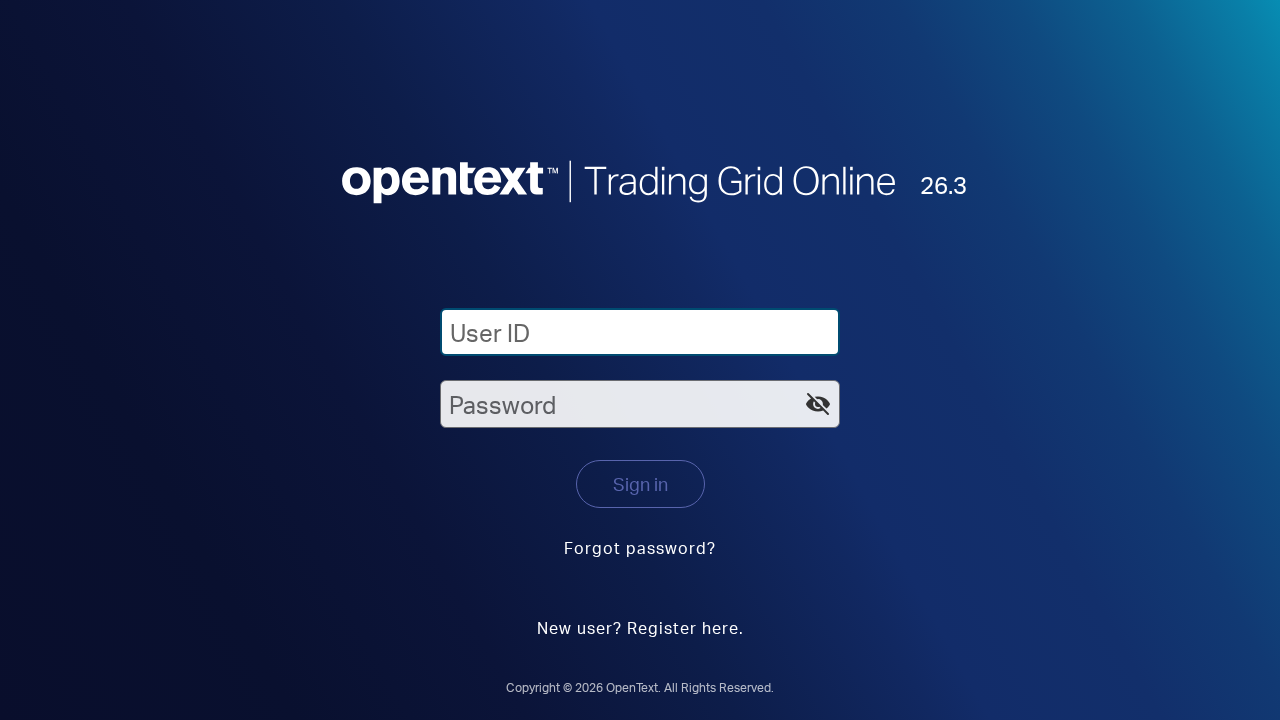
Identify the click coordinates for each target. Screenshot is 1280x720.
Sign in (640, 483)
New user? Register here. (640, 627)
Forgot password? (640, 547)
